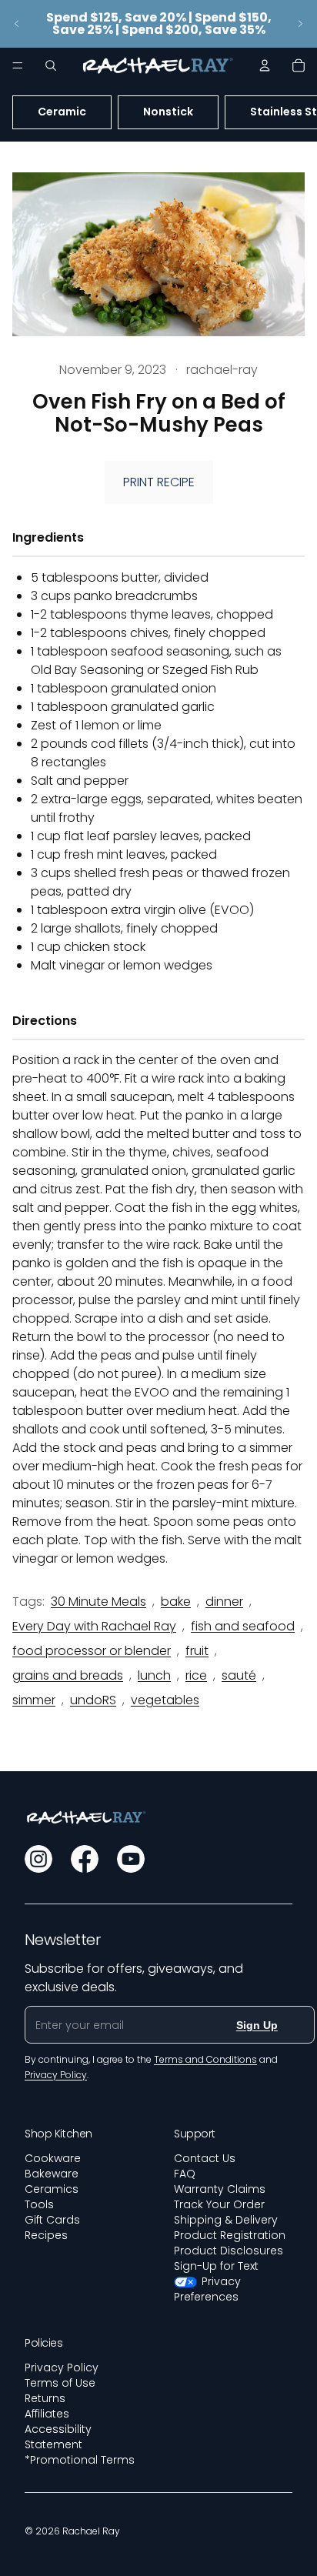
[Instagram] (38, 1859)
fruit (197, 1651)
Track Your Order (219, 2204)
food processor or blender (92, 1651)
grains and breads (68, 1675)
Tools (39, 2204)
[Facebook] (85, 1859)
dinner (224, 1602)
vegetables (165, 1700)
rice (196, 1675)
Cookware (53, 2158)
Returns (45, 2398)
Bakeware (52, 2174)
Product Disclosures (229, 2251)
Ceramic (62, 112)
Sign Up (257, 2025)
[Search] (51, 65)
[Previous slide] (17, 24)
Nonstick (168, 112)
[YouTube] (131, 1859)
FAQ (185, 2174)
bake (176, 1602)
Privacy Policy (62, 2367)
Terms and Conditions (205, 2059)
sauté (239, 1675)
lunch (154, 1675)
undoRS (93, 1700)
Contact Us (205, 2158)
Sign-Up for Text (216, 2266)
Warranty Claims (220, 2189)
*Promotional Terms (80, 2460)
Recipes (46, 2235)
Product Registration (230, 2235)
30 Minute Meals (98, 1602)
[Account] (265, 65)
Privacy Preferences (207, 2289)
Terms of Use (60, 2383)
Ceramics (52, 2189)
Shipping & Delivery (226, 2220)
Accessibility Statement (58, 2437)
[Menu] (18, 65)
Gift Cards (52, 2220)
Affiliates (47, 2414)
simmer (34, 1700)
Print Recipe (159, 482)
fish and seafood (243, 1626)
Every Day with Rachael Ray (94, 1626)
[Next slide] (300, 24)
